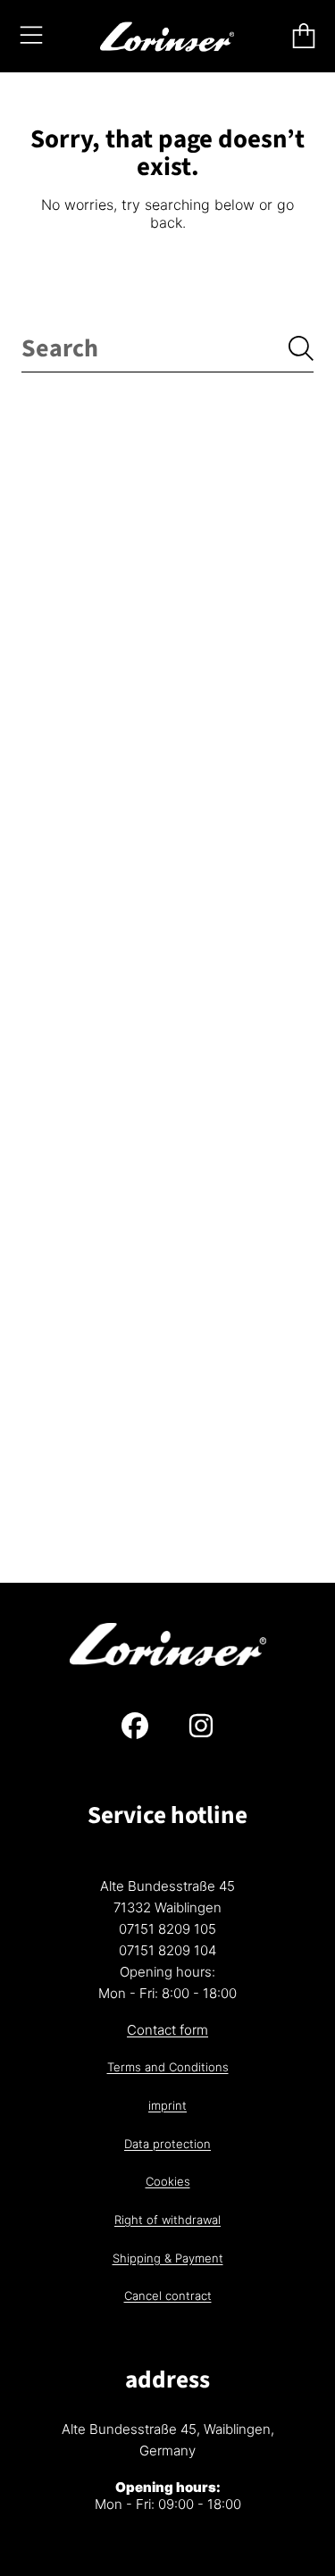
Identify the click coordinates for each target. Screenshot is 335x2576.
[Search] (301, 348)
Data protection (167, 2144)
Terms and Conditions (168, 2067)
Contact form (167, 2030)
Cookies (168, 2181)
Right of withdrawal (167, 2220)
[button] (31, 36)
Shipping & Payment (168, 2258)
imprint (167, 2105)
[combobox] (167, 349)
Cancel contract (168, 2296)
